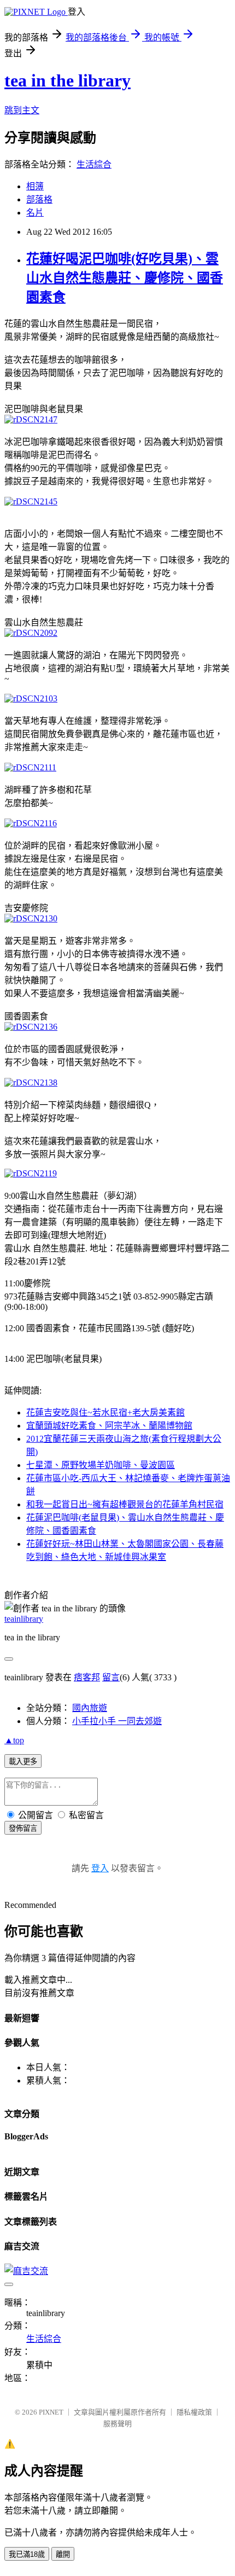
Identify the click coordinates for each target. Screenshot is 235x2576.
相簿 (35, 186)
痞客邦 (87, 1677)
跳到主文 (22, 110)
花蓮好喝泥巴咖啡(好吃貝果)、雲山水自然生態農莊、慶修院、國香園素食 (125, 278)
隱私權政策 (194, 2412)
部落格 (39, 199)
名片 (35, 213)
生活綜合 (94, 164)
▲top (14, 1740)
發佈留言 (23, 1828)
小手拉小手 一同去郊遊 (117, 1721)
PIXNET (51, 2412)
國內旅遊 (90, 1708)
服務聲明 (117, 2424)
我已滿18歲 (27, 2554)
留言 (111, 1677)
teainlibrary (24, 1619)
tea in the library (67, 80)
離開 (63, 2554)
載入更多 (23, 1762)
